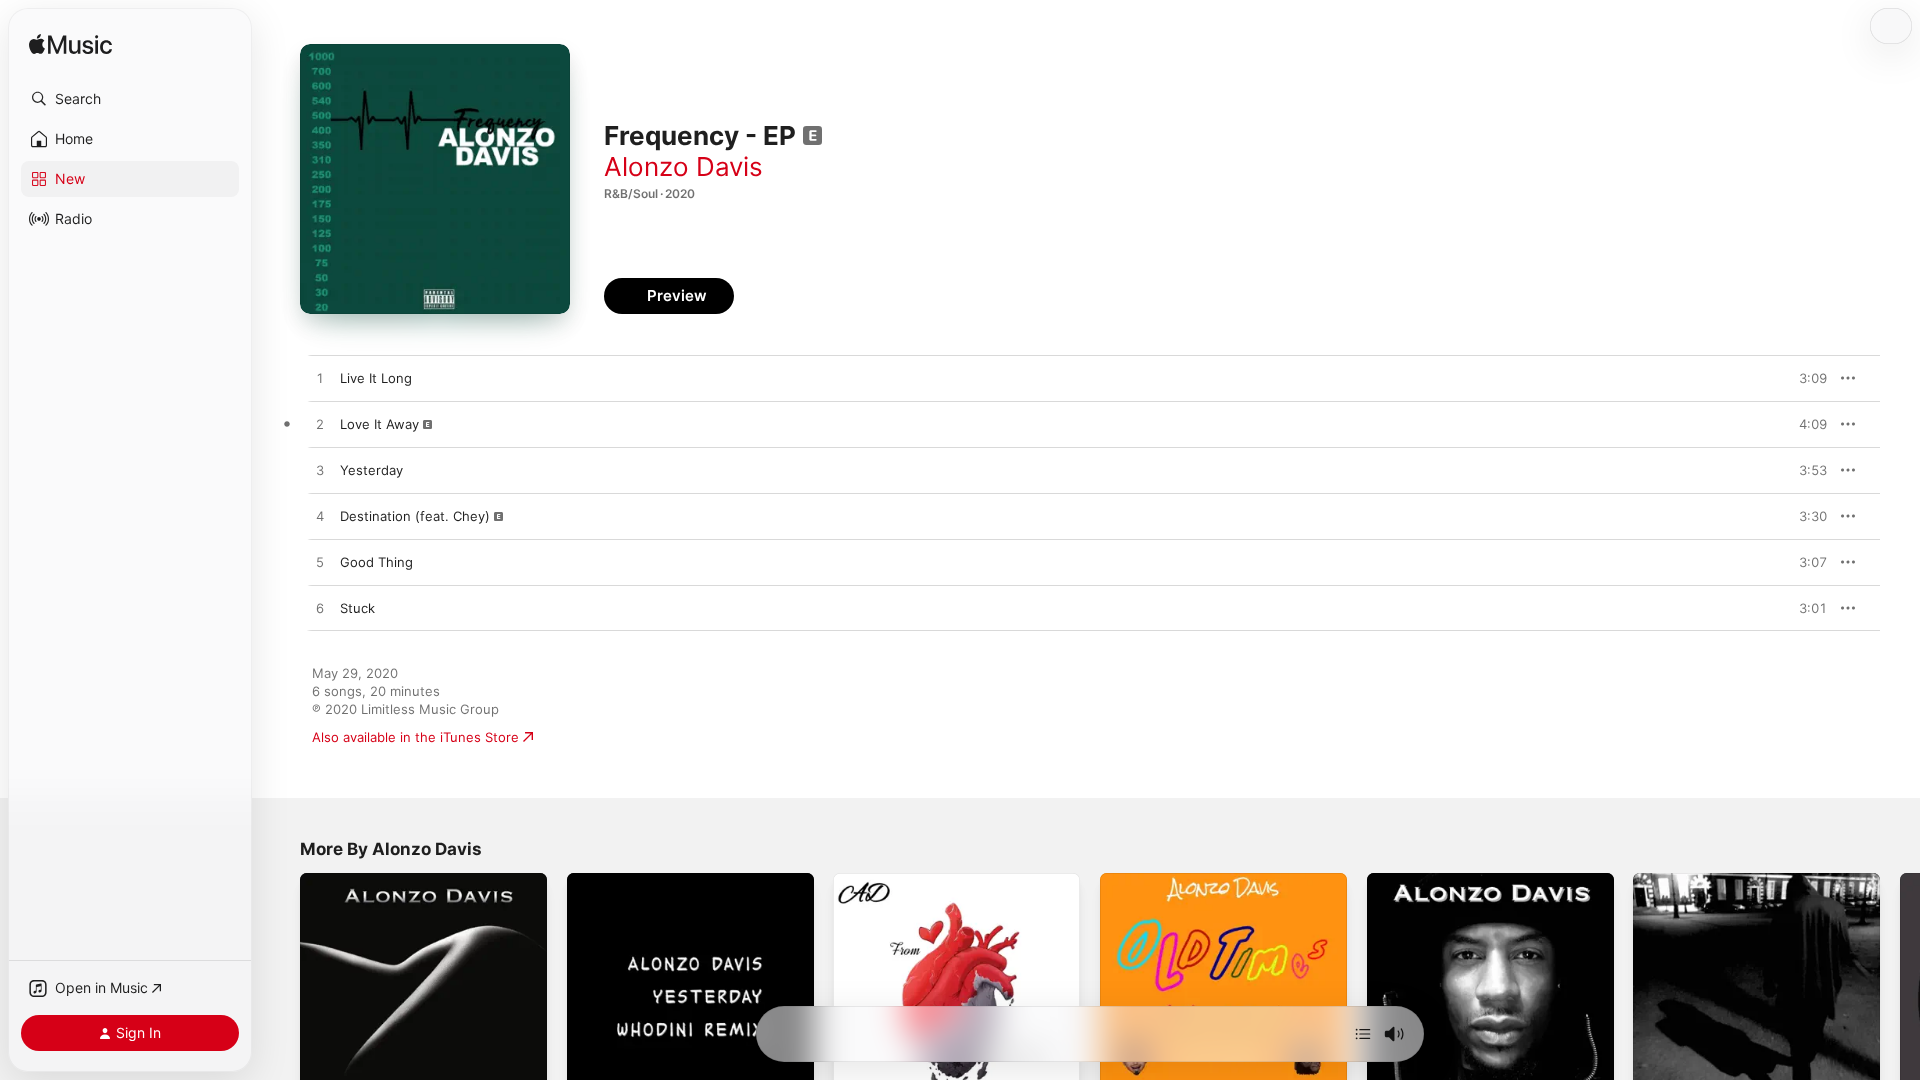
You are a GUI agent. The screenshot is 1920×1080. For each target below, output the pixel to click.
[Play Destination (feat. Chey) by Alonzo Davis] (320, 517)
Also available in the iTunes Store (415, 737)
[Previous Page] (280, 996)
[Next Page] (1900, 996)
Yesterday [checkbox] (371, 470)
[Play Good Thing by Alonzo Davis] (320, 563)
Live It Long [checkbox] (376, 378)
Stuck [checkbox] (357, 608)
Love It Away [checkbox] (379, 424)
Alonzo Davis (683, 166)
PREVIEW (1805, 378)
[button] (130, 99)
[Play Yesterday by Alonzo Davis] (320, 471)
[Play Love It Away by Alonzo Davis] (320, 425)
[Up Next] (1363, 1034)
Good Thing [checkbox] (376, 562)
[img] (70, 45)
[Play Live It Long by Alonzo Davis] (320, 379)
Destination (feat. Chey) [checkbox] (415, 516)
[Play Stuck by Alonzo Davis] (320, 609)
